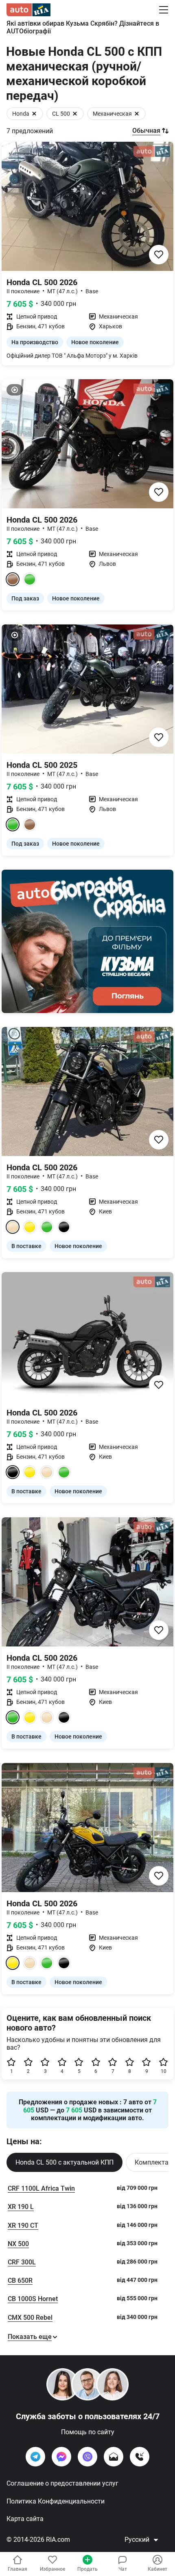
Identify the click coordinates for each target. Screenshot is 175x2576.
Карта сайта (25, 2519)
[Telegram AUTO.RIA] (35, 2457)
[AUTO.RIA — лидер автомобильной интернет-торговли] (28, 10)
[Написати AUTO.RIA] (114, 2457)
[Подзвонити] (140, 2457)
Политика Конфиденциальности (56, 2501)
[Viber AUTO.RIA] (87, 2457)
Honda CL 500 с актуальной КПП (65, 2162)
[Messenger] (61, 2457)
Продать (87, 2569)
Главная (17, 2569)
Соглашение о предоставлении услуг (62, 2483)
